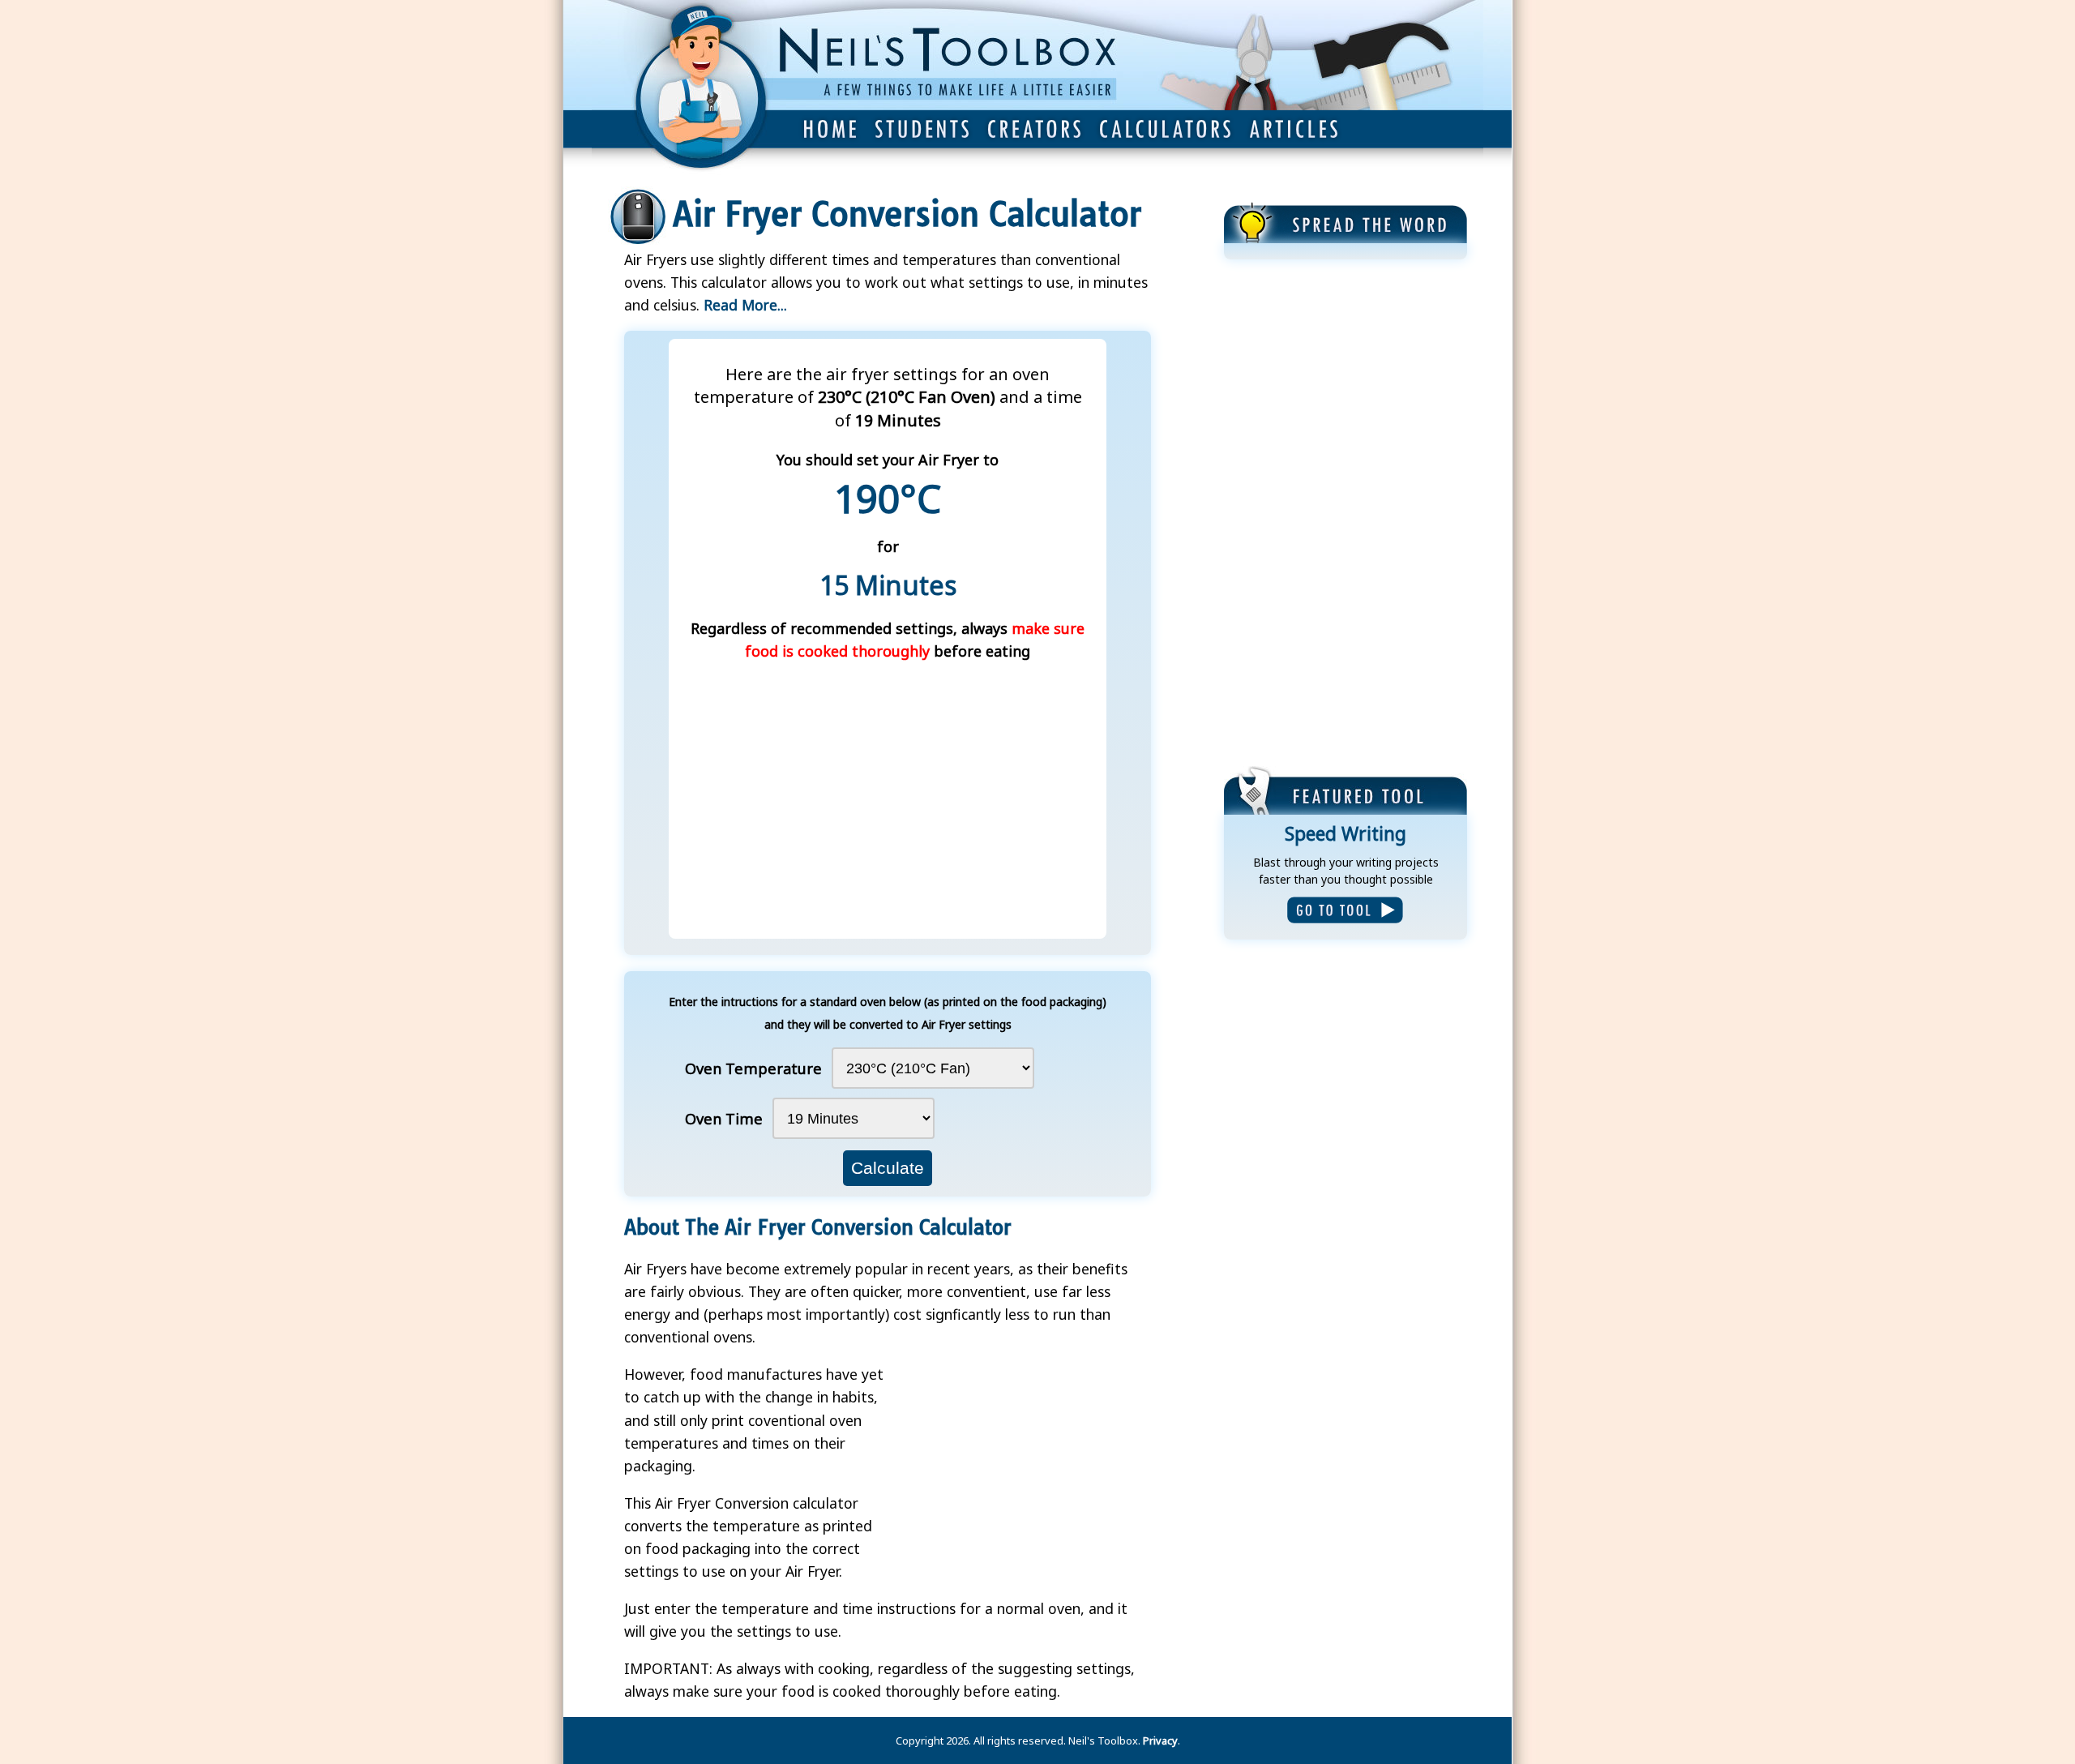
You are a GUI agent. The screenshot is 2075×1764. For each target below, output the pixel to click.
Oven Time (724, 1118)
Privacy (1160, 1740)
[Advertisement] (1346, 515)
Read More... (745, 305)
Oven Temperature (753, 1068)
